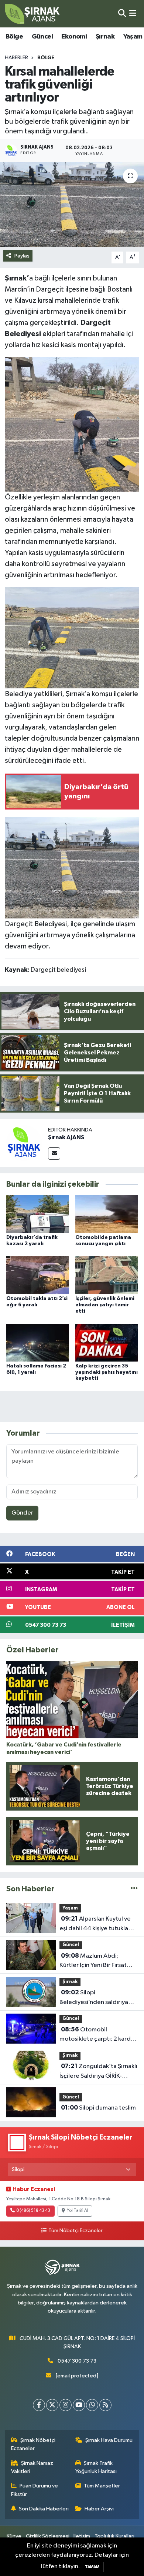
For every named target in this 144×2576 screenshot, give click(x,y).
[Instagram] (66, 2405)
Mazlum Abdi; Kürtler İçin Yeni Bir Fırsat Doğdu (93, 1961)
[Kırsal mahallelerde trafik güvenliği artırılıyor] (72, 205)
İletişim (82, 2536)
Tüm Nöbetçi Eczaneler (75, 2231)
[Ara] (122, 14)
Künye (14, 2536)
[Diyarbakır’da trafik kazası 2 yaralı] (38, 1214)
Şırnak (105, 37)
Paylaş (22, 256)
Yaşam (133, 37)
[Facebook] (39, 2405)
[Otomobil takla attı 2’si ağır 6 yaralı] (38, 1275)
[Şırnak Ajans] (32, 14)
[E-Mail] (54, 1154)
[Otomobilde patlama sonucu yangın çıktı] (107, 1214)
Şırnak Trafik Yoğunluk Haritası (96, 2467)
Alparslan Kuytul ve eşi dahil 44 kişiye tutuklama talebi (98, 1924)
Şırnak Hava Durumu (109, 2440)
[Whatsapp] (92, 2405)
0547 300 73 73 (77, 2361)
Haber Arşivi (99, 2509)
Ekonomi (74, 37)
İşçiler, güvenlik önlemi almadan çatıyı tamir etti (105, 1305)
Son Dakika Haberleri (44, 2509)
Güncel (42, 37)
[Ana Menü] (133, 14)
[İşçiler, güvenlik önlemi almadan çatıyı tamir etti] (107, 1275)
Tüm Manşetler (102, 2486)
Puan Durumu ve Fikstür (35, 2490)
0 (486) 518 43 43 (33, 2211)
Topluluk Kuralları (114, 2536)
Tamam (92, 2567)
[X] (52, 2405)
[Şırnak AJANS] (24, 1143)
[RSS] (105, 2405)
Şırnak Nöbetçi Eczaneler (33, 2444)
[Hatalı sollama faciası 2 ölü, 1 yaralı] (38, 1342)
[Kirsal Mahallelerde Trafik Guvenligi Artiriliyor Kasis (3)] (72, 637)
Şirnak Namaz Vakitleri (32, 2467)
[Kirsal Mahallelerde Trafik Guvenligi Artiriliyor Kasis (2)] (72, 867)
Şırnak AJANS (66, 1137)
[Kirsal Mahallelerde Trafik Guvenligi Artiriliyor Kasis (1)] (72, 424)
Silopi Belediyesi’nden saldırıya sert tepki (94, 1998)
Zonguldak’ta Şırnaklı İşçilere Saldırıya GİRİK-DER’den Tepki (98, 2072)
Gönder (22, 1513)
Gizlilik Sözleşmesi (48, 2536)
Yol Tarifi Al (78, 2211)
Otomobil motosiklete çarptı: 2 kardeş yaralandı (98, 2035)
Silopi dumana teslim (98, 2108)
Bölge (14, 37)
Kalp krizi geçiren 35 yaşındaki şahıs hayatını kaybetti (107, 1372)
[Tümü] (134, 1889)
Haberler (16, 58)
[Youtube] (79, 2405)
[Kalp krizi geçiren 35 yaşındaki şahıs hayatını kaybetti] (107, 1342)
